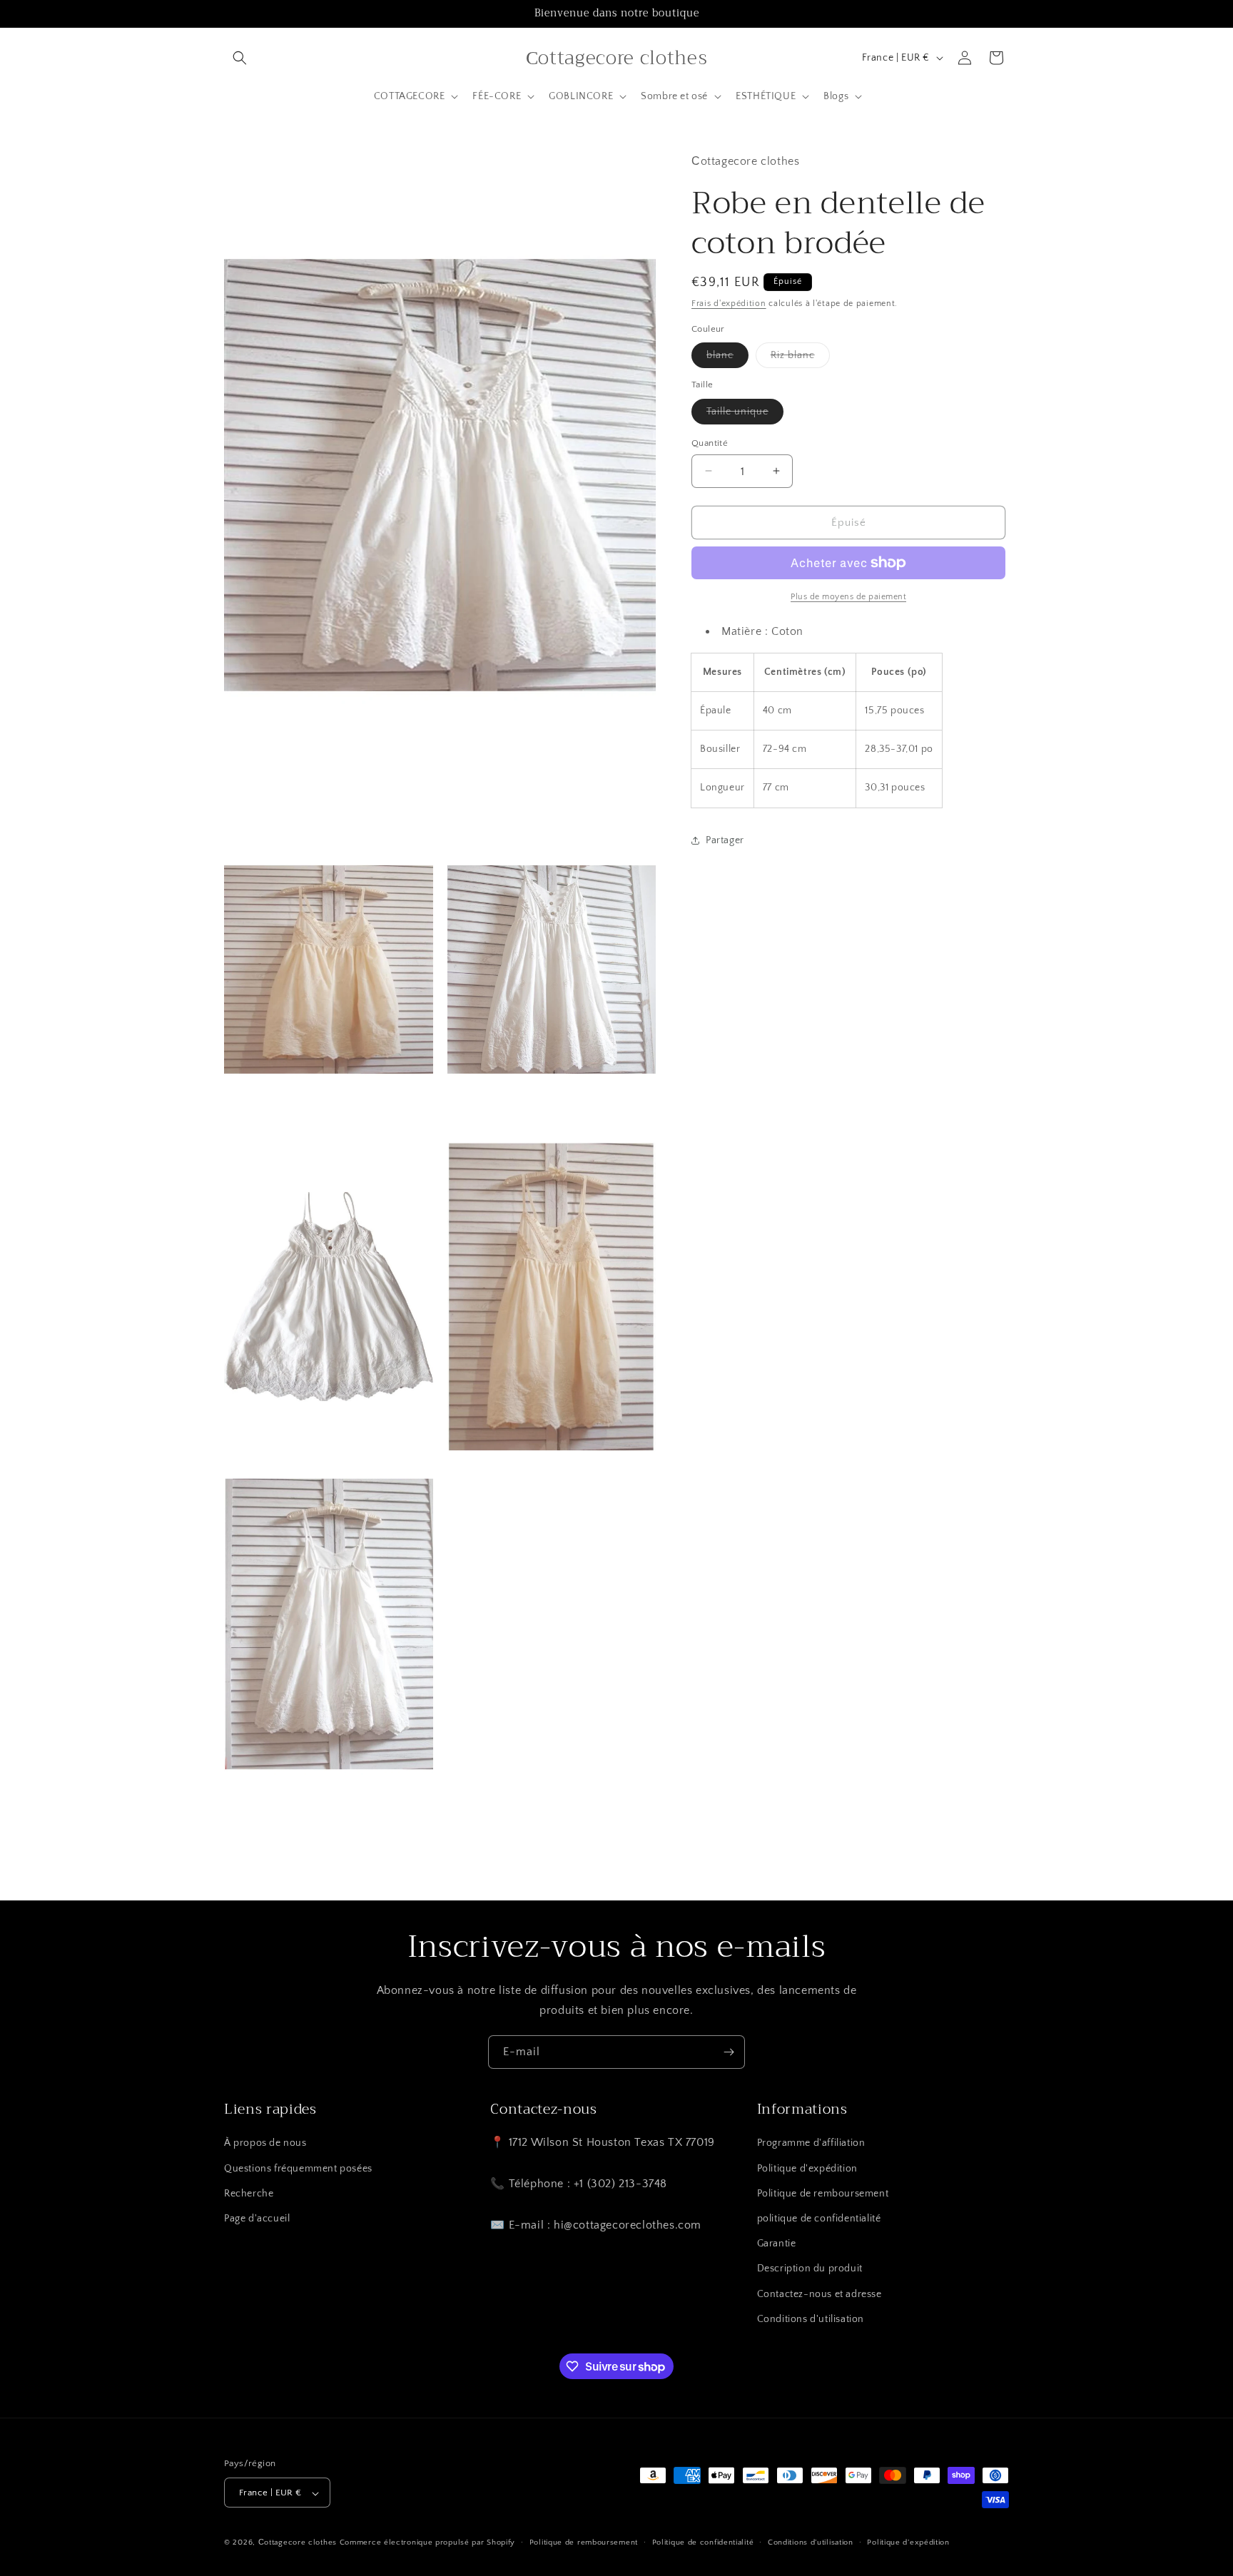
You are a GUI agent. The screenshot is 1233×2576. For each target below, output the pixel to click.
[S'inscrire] (729, 2052)
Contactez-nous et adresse (820, 2294)
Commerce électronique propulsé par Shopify (427, 2543)
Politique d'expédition (807, 2169)
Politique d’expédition (908, 2542)
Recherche (249, 2194)
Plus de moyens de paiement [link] (848, 597)
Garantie (777, 2244)
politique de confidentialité (819, 2219)
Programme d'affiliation (811, 2144)
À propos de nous (265, 2144)
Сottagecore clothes (298, 2543)
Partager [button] (725, 840)
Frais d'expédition (729, 304)
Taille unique (745, 414)
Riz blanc (800, 358)
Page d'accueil (257, 2219)
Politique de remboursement (823, 2194)
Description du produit (810, 2269)
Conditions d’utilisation (811, 2542)
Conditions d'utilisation (811, 2319)
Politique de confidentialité (703, 2542)
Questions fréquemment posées (298, 2169)
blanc (727, 358)
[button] (240, 58)
